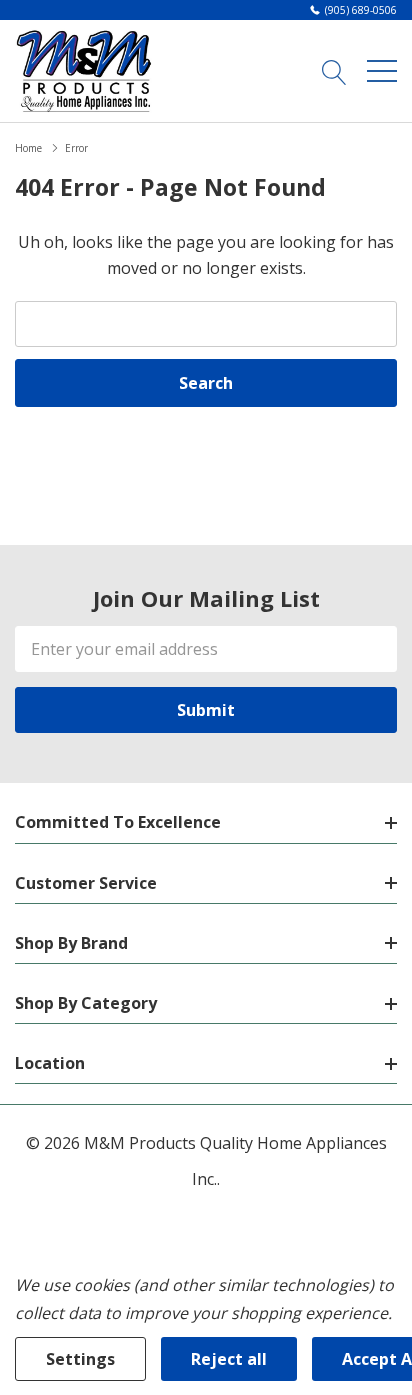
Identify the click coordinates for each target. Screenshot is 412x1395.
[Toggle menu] (382, 71)
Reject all (229, 1359)
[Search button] (334, 71)
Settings (80, 1359)
